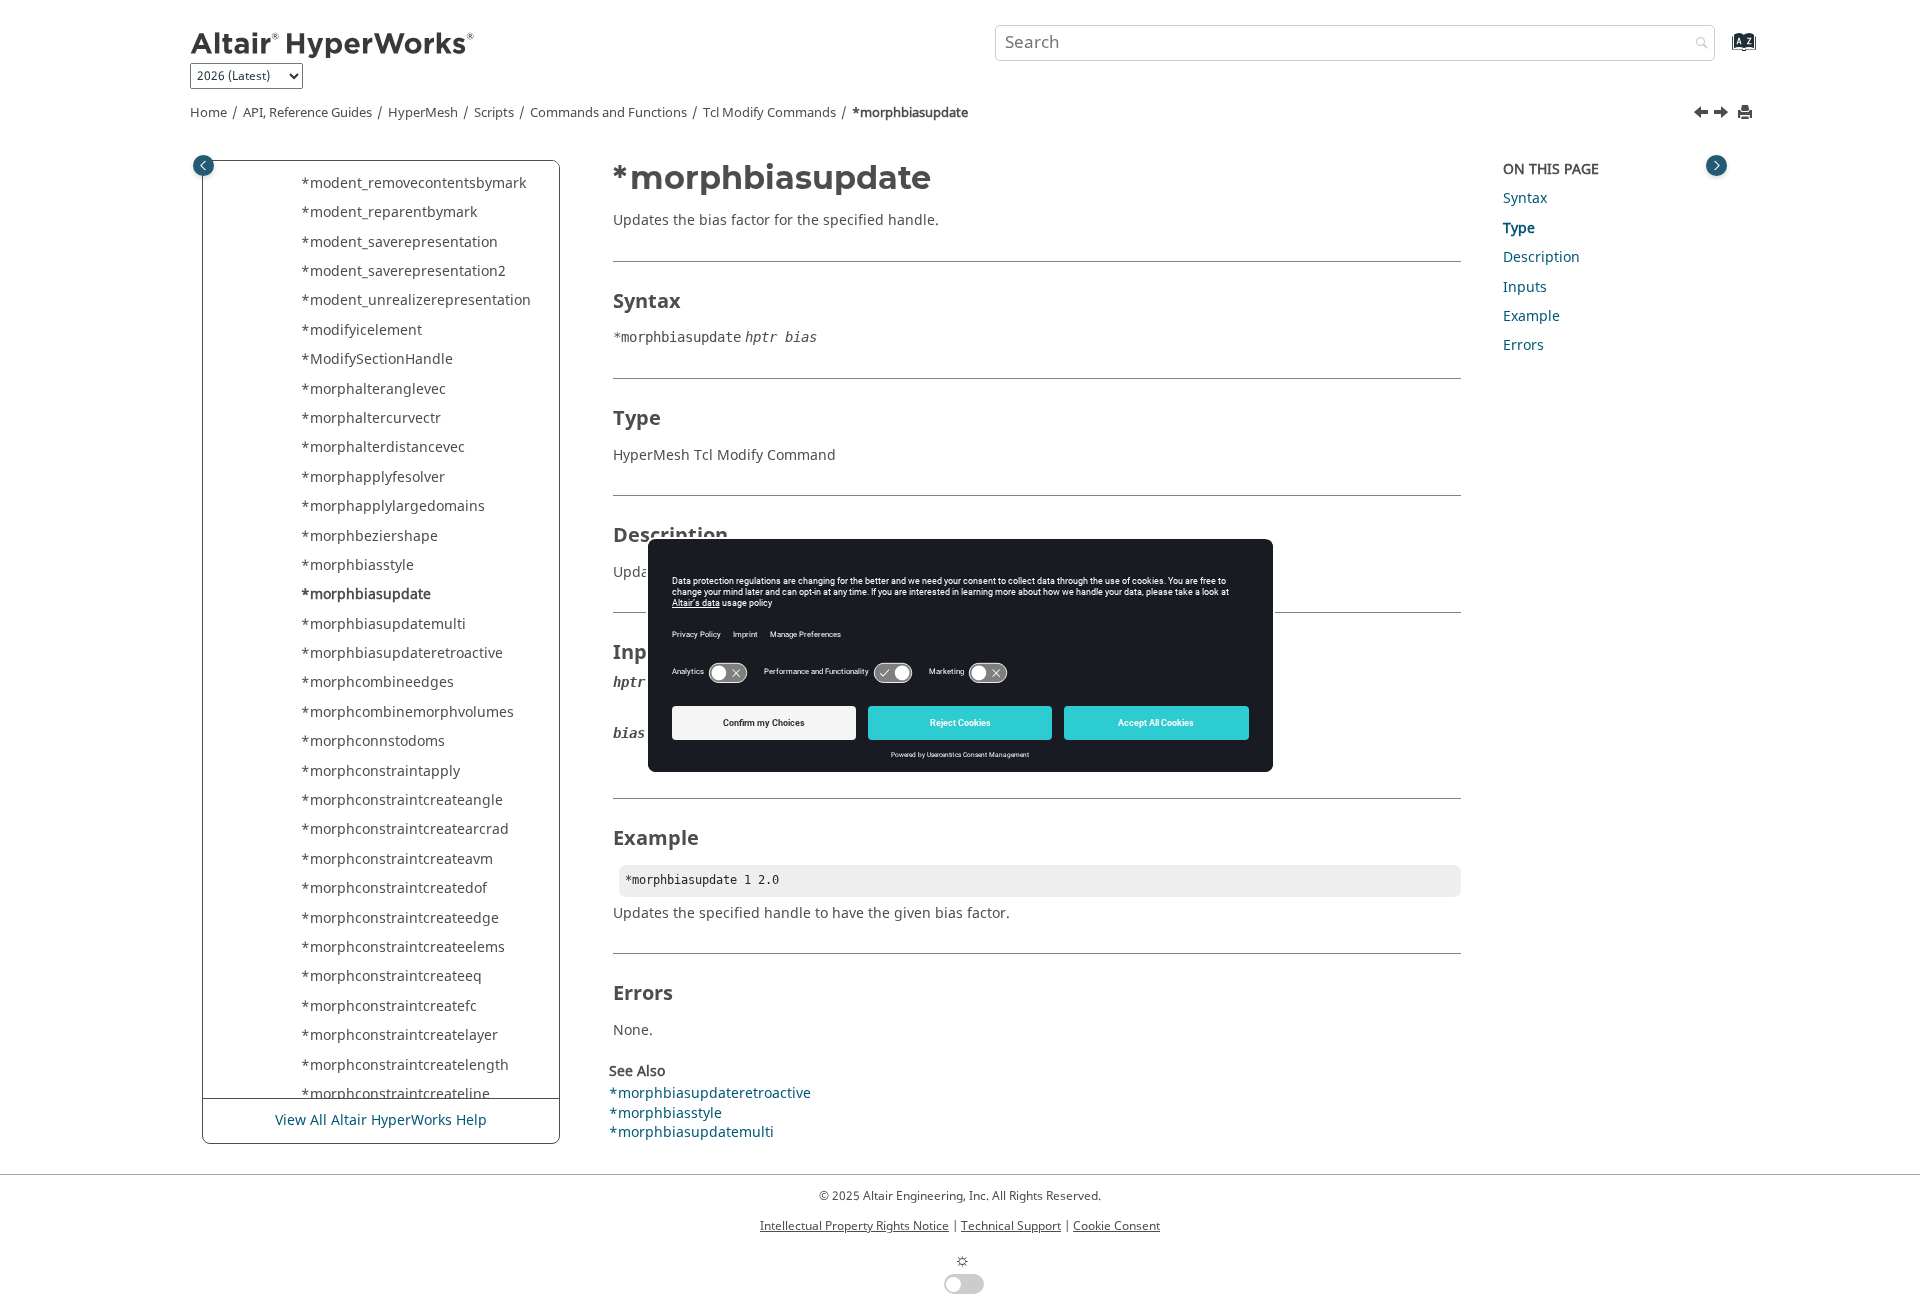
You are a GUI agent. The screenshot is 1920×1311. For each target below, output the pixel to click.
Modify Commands (769, 113)
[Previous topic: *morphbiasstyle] (1703, 115)
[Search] (1697, 44)
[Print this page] (1747, 113)
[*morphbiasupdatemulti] (1723, 115)
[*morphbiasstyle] (1703, 115)
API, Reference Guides (307, 113)
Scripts (494, 113)
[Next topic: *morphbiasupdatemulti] (1723, 115)
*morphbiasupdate (910, 113)
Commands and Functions (608, 113)
